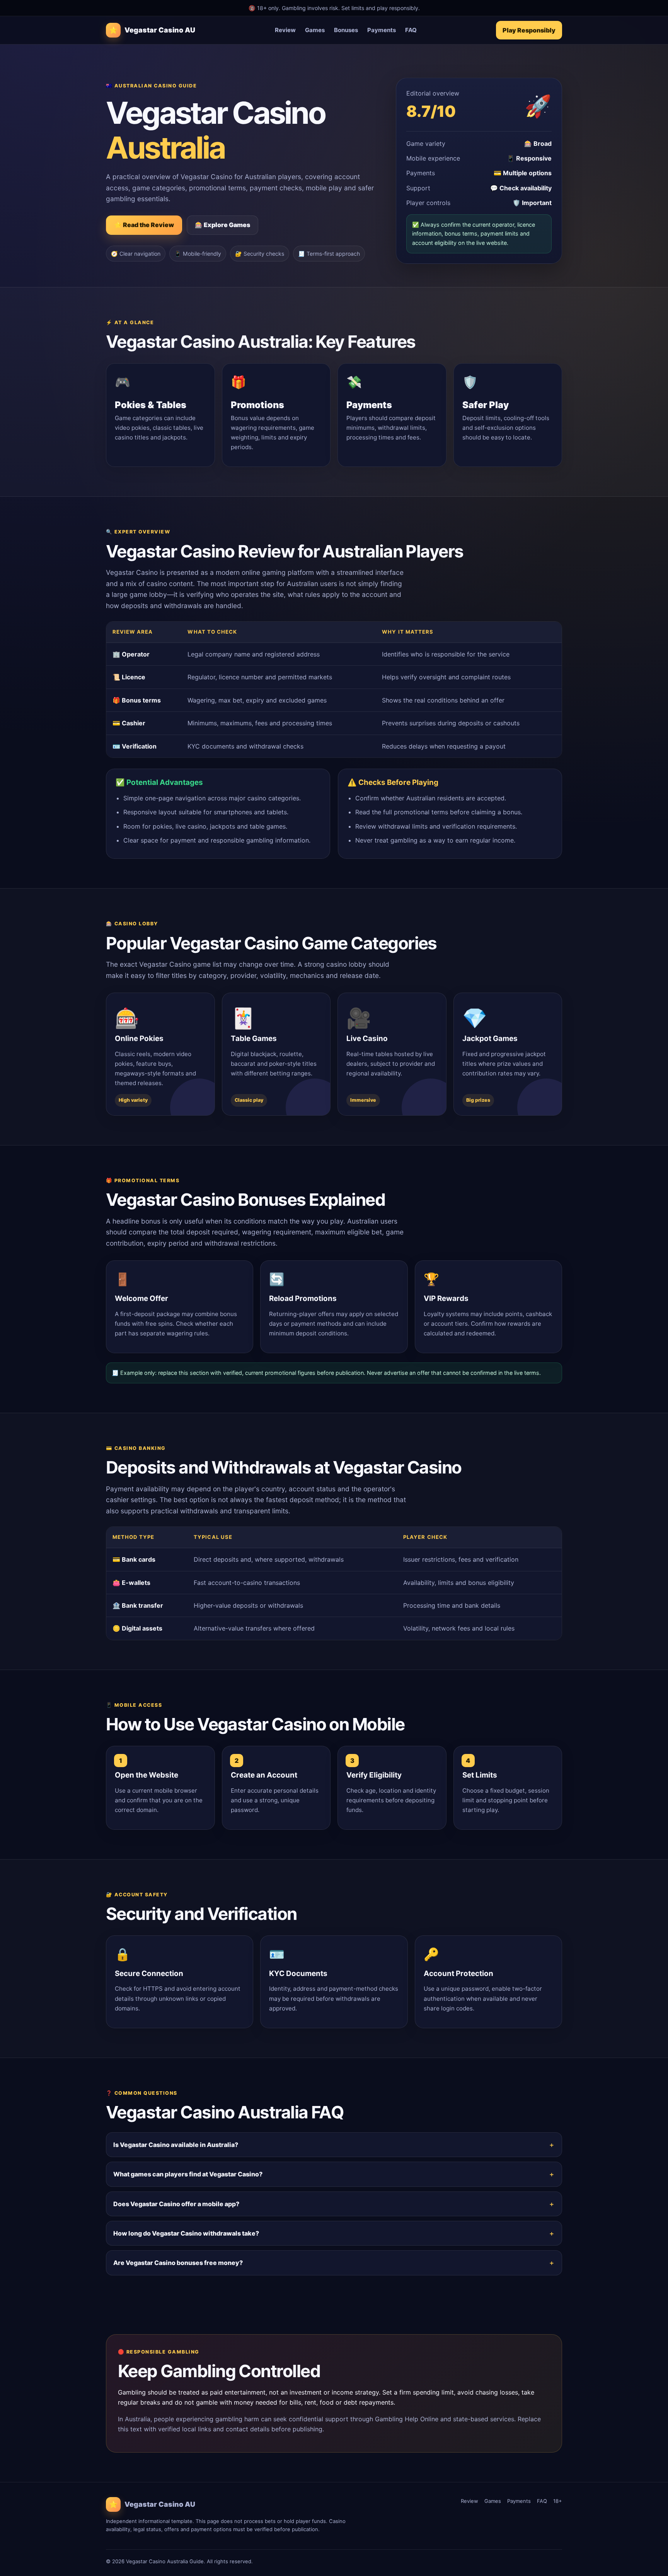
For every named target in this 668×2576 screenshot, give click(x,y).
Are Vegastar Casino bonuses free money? (178, 2263)
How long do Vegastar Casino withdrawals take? (186, 2233)
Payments (382, 30)
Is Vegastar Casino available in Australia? (176, 2145)
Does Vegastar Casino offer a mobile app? (176, 2204)
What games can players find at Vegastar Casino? (188, 2174)
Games (315, 30)
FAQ (411, 30)
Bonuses (346, 30)
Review (285, 30)
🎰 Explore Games (222, 225)
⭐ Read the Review (144, 225)
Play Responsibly (529, 30)
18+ (558, 2501)
